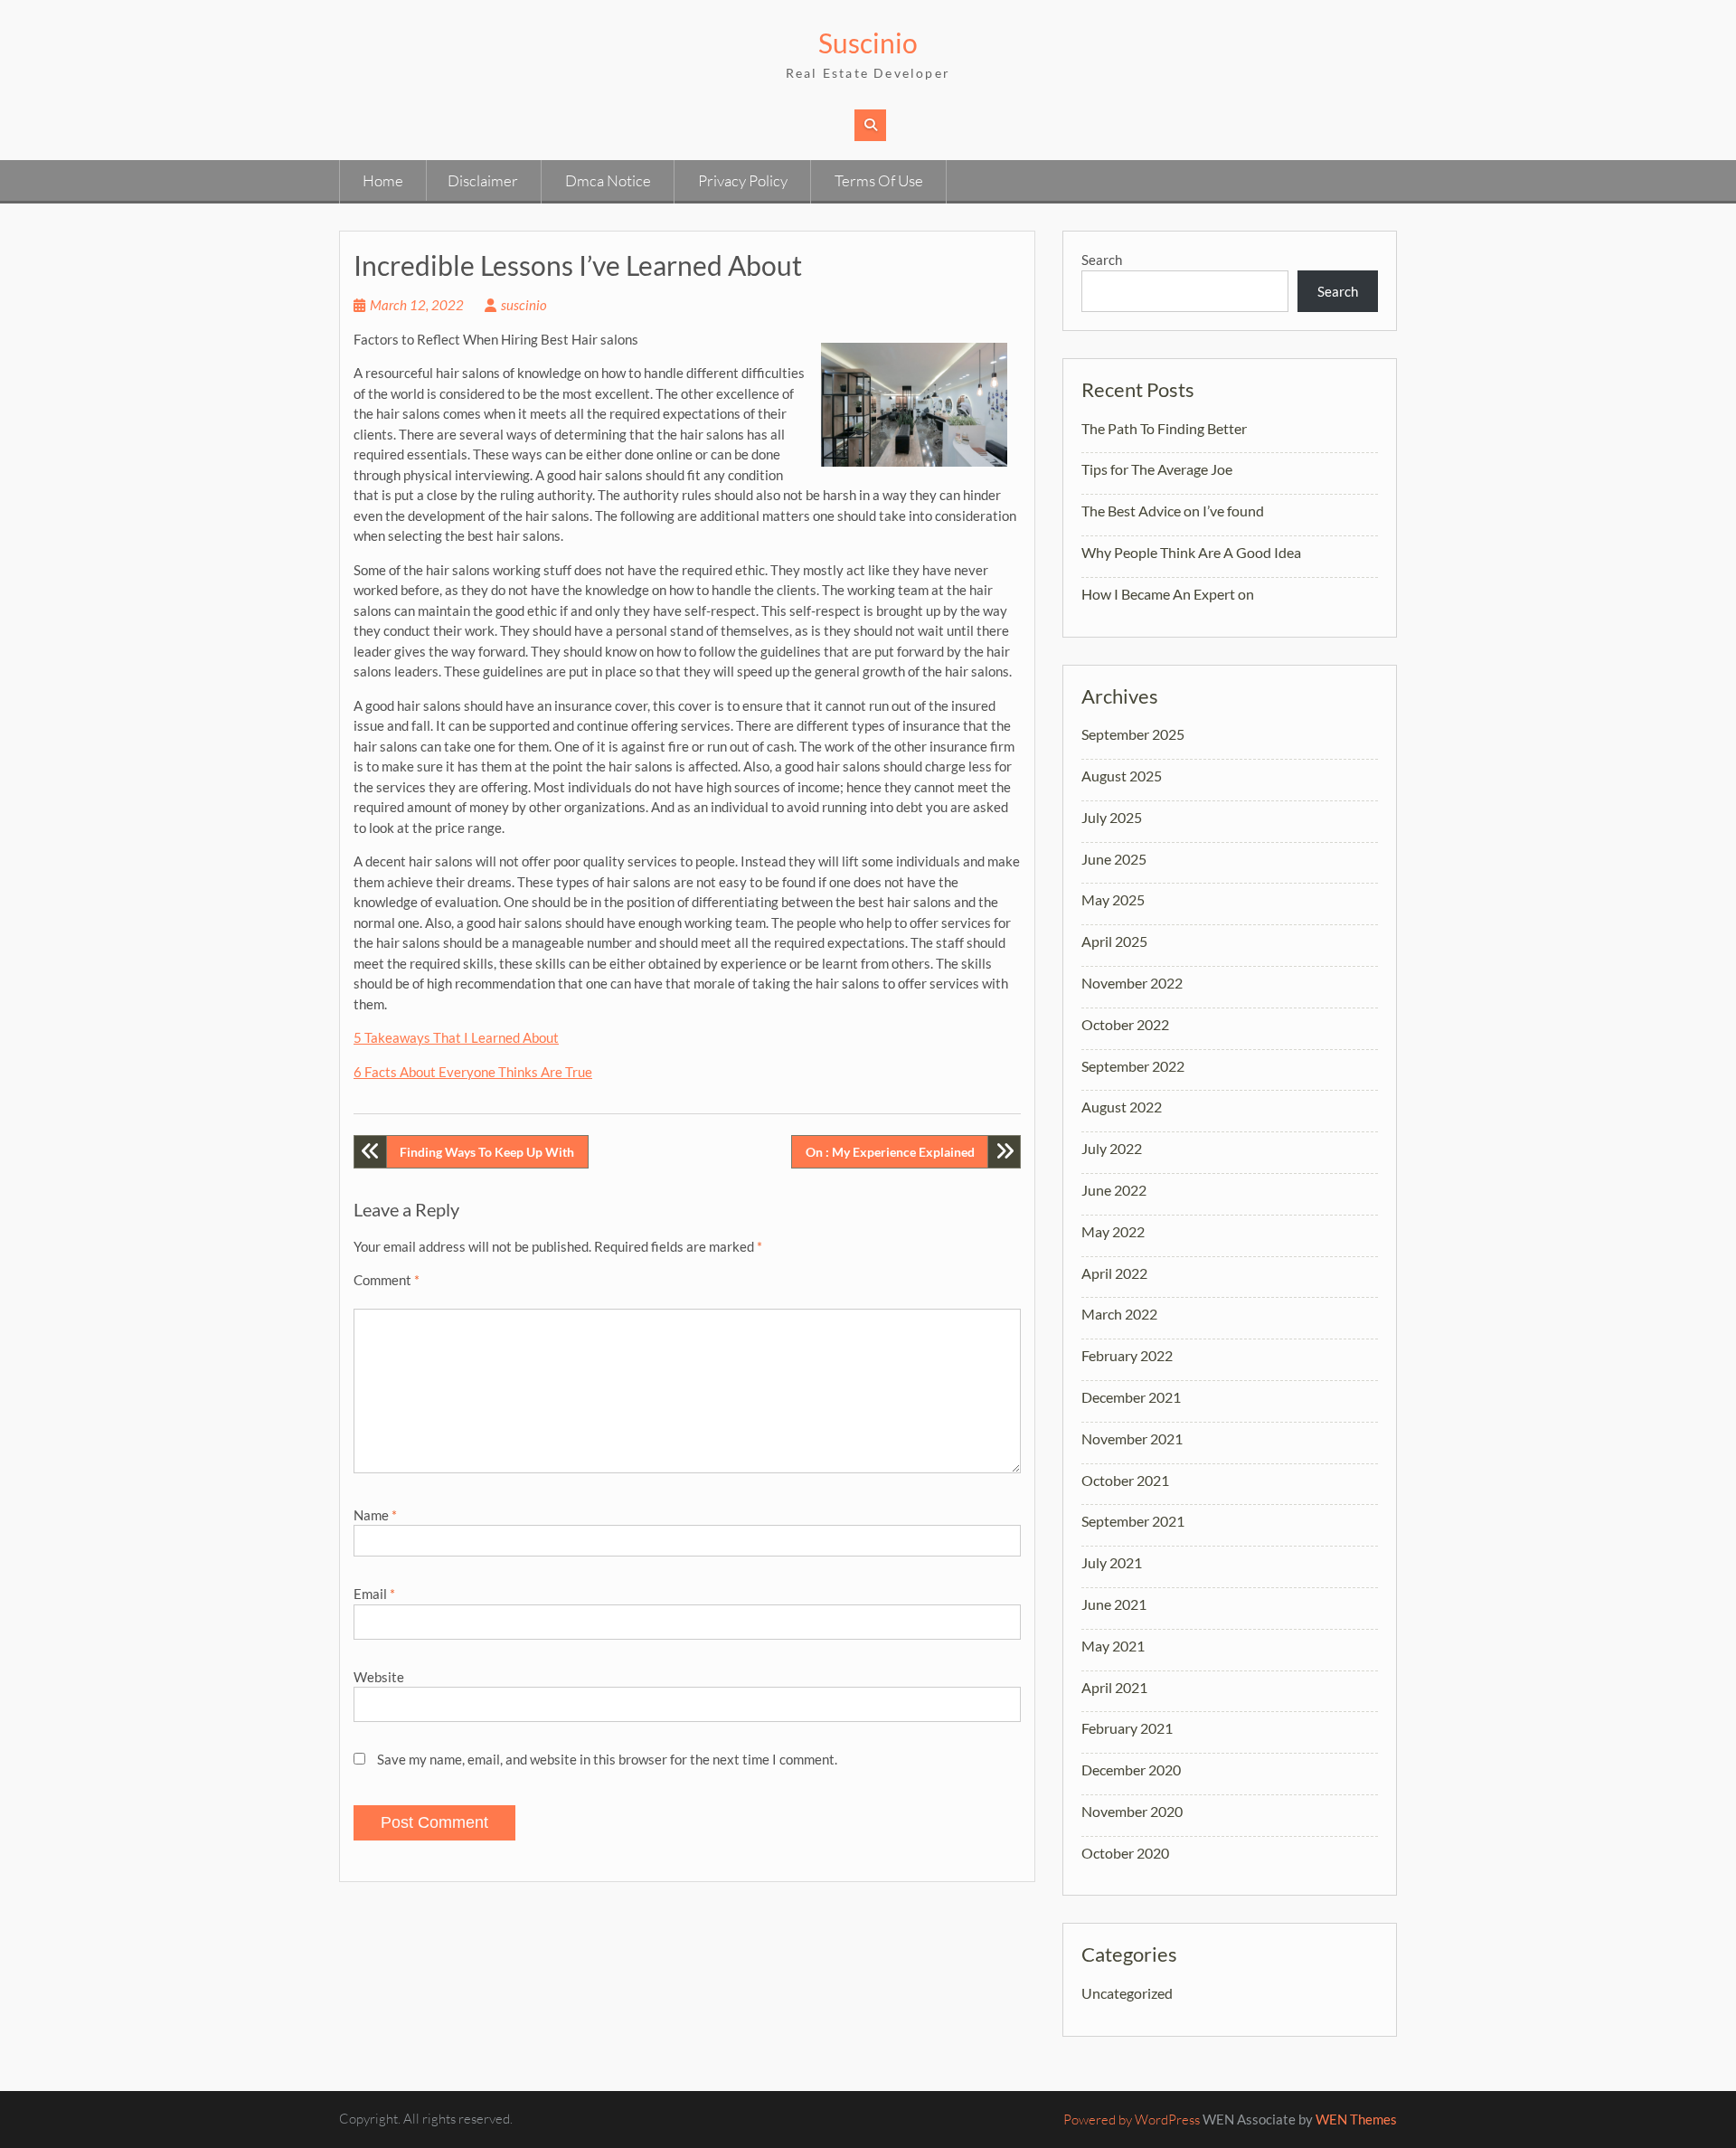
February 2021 (1127, 1728)
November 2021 (1132, 1438)
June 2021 (1114, 1604)
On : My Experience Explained (890, 1152)
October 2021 (1125, 1480)
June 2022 (1114, 1190)
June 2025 (1114, 859)
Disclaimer (483, 180)
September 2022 (1133, 1066)
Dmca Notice (608, 180)
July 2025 (1112, 817)
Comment (387, 1280)
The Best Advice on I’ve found (1173, 511)
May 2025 (1113, 899)
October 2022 (1125, 1024)
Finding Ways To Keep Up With (487, 1152)
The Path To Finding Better (1164, 428)
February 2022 (1127, 1355)
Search (1102, 260)
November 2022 (1132, 983)
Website (379, 1677)
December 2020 (1131, 1769)
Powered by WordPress (1132, 2120)
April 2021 (1114, 1687)
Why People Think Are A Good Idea (1191, 552)
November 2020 (1132, 1811)
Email (374, 1594)
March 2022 (1119, 1314)
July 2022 (1112, 1148)
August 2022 (1122, 1107)
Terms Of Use (879, 180)
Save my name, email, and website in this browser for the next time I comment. (607, 1759)
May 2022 (1113, 1231)
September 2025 (1133, 734)
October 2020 (1125, 1853)
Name (375, 1515)
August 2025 (1122, 776)
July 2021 (1112, 1562)
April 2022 (1114, 1273)
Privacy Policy (743, 180)
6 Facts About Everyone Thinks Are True (473, 1072)
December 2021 (1131, 1397)
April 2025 (1114, 941)
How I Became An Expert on (1168, 594)
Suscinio (868, 43)
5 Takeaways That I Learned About (456, 1037)
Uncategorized (1127, 1993)
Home (383, 180)
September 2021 (1133, 1521)
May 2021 (1113, 1646)
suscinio (524, 305)
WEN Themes (1356, 2119)
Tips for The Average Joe (1157, 469)
